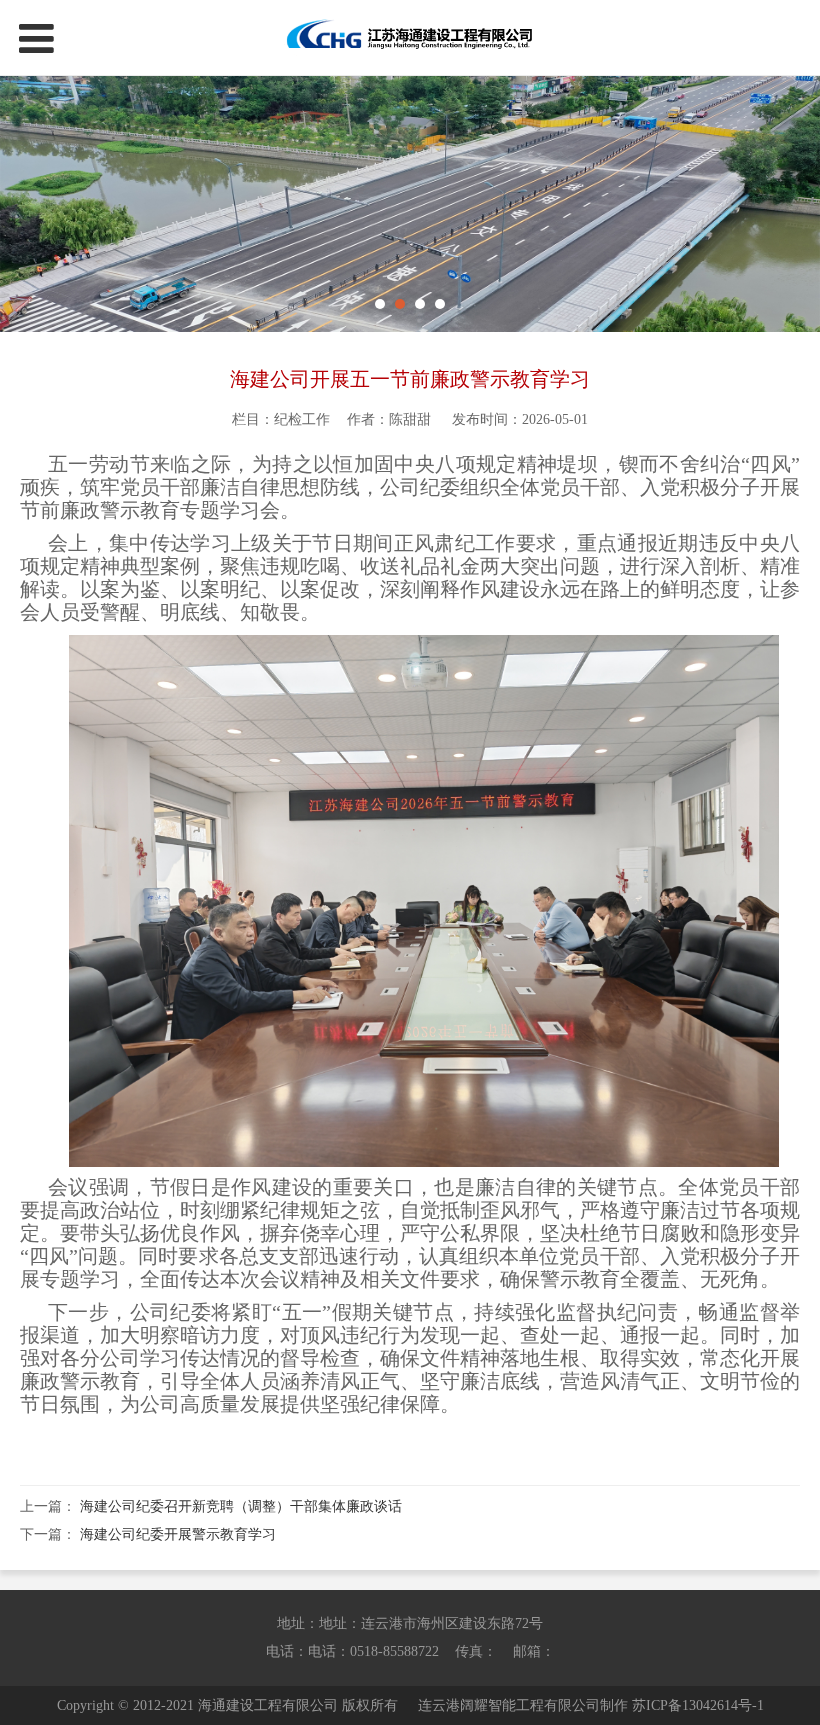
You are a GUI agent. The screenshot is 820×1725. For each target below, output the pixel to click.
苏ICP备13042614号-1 (698, 1705)
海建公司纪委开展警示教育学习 (178, 1534)
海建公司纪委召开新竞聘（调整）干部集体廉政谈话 (241, 1506)
